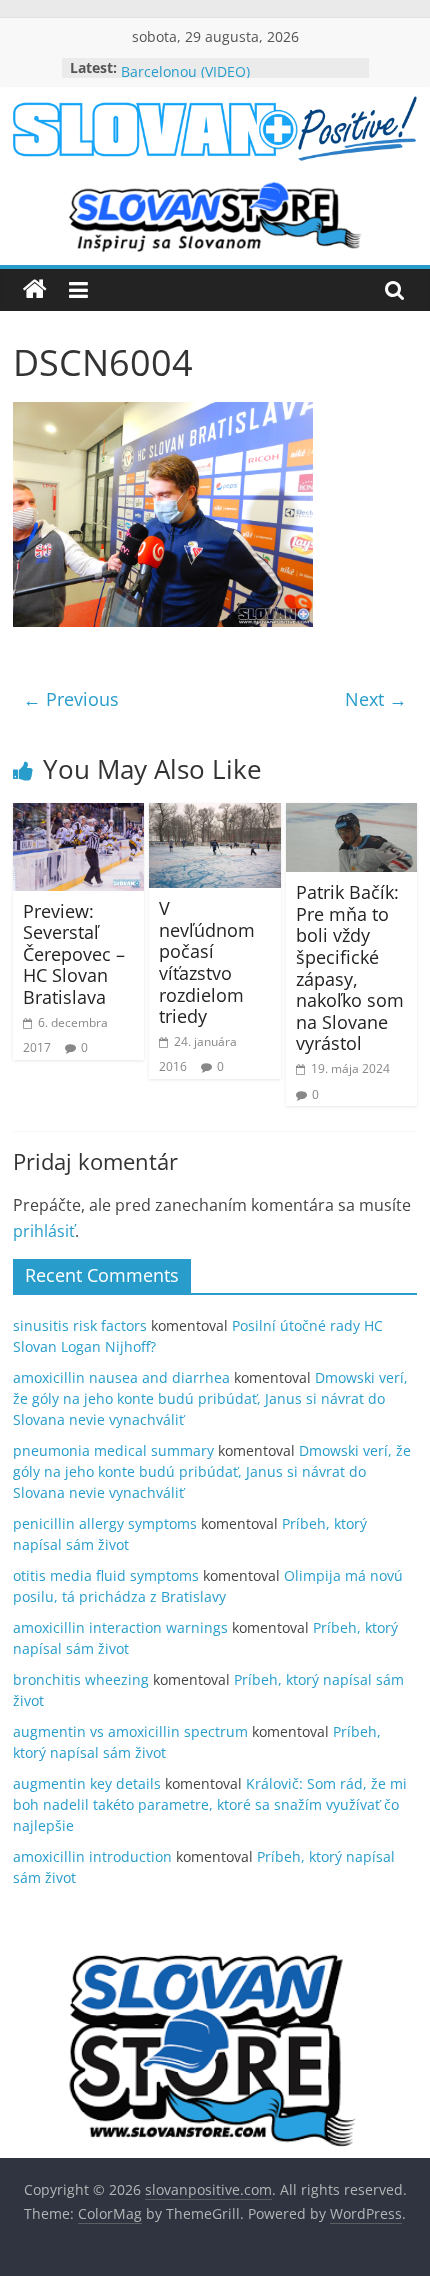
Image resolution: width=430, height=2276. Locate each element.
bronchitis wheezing (81, 1679)
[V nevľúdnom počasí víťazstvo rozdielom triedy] (214, 815)
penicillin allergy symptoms (105, 1523)
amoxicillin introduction (92, 1856)
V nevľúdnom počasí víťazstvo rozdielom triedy (207, 962)
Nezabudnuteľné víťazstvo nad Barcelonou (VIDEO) (223, 70)
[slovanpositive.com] (35, 290)
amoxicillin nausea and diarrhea (121, 1377)
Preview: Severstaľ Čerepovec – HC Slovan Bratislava (74, 954)
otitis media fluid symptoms (106, 1575)
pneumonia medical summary (113, 1450)
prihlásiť (44, 1231)
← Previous (71, 699)
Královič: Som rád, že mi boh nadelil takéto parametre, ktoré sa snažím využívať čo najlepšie (210, 1804)
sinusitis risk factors (80, 1325)
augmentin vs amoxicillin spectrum (130, 1731)
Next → (376, 699)
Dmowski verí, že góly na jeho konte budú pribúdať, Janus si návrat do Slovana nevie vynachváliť (210, 1398)
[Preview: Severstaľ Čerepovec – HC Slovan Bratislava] (78, 815)
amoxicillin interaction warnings (120, 1627)
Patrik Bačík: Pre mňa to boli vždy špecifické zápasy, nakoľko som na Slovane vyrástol (350, 967)
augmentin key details (87, 1783)
